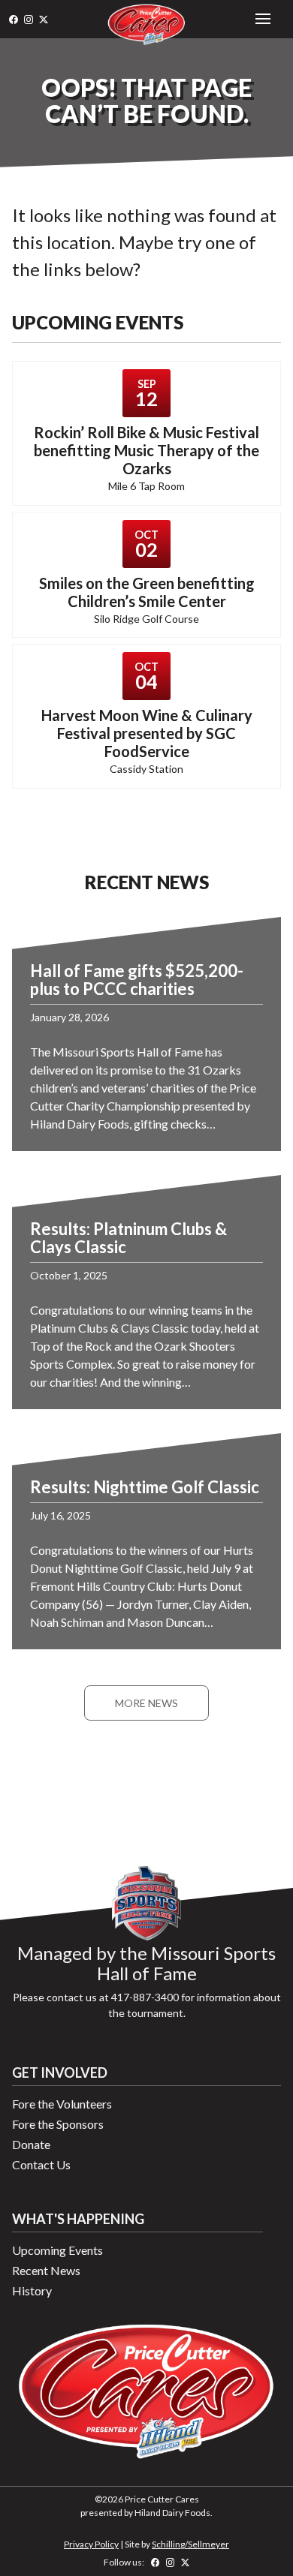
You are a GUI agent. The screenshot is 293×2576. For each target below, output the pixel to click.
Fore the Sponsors (58, 2124)
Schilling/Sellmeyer (190, 2544)
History (32, 2290)
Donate (31, 2144)
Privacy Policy (91, 2544)
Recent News (46, 2270)
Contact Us (41, 2164)
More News (146, 1703)
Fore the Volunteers (62, 2104)
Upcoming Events (57, 2250)
